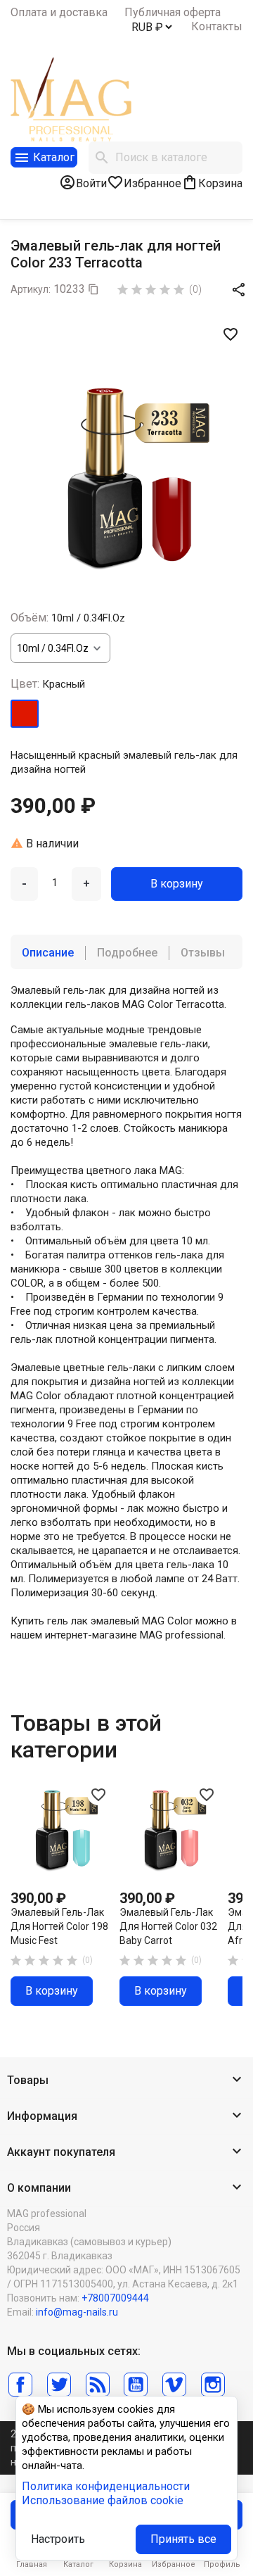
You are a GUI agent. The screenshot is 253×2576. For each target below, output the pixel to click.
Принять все (183, 2539)
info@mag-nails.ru (77, 2312)
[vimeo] (174, 2385)
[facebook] (20, 2385)
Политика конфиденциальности (106, 2486)
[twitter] (59, 2385)
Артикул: (31, 289)
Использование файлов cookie (103, 2500)
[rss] (98, 2385)
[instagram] (213, 2385)
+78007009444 (115, 2298)
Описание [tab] (48, 953)
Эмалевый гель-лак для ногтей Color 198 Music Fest (59, 1926)
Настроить (58, 2539)
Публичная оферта (173, 12)
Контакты (217, 26)
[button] (126, 2081)
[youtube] (136, 2385)
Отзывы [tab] (203, 953)
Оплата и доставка (59, 12)
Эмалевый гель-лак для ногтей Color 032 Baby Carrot (168, 1926)
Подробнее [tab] (127, 953)
